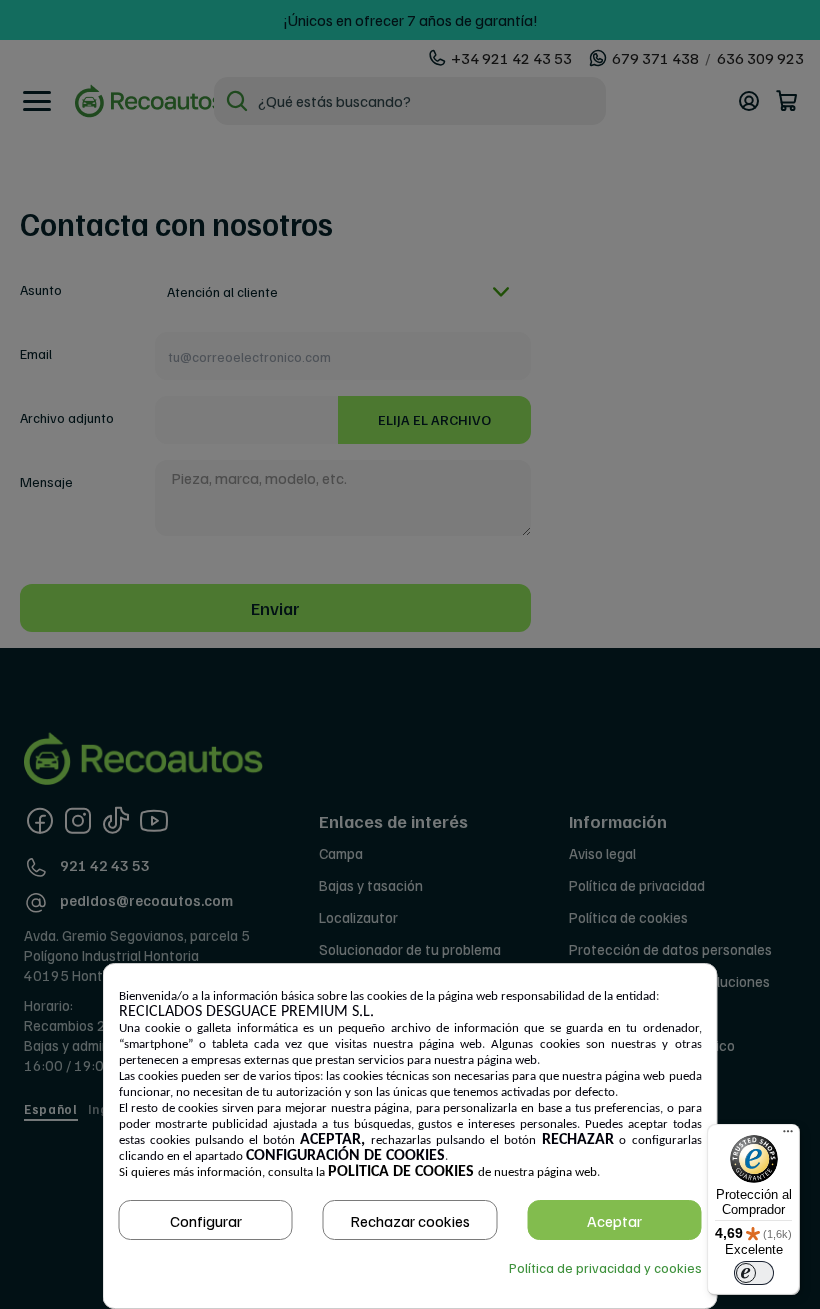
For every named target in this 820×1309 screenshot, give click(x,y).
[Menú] (788, 1136)
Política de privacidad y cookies (605, 1267)
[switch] (754, 1273)
